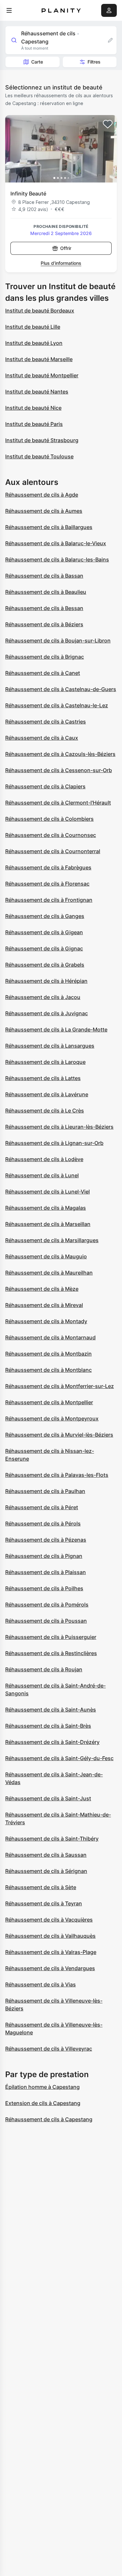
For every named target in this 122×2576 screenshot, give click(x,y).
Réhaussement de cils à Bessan (44, 608)
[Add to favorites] (108, 124)
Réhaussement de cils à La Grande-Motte (56, 1029)
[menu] (9, 10)
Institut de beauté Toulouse (39, 456)
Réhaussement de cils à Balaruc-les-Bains (57, 559)
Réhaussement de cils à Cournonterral (53, 851)
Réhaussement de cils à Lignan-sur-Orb (54, 1143)
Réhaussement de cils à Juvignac (47, 1013)
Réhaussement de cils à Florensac (47, 884)
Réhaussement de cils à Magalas (46, 1208)
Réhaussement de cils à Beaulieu (46, 592)
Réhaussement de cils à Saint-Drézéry (52, 1742)
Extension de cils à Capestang (43, 2103)
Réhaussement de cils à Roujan (44, 1669)
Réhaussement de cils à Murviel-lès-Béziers (59, 1435)
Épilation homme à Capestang (42, 2087)
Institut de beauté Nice (33, 408)
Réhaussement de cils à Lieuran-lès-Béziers (59, 1127)
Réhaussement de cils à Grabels (45, 965)
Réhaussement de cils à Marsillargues (52, 1240)
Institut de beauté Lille (33, 327)
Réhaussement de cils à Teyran (44, 1903)
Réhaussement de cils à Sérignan (46, 1871)
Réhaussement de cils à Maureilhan (49, 1273)
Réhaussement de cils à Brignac (45, 657)
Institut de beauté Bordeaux (40, 311)
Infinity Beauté (28, 194)
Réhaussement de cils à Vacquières (49, 1920)
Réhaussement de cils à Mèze (42, 1289)
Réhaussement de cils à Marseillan (48, 1224)
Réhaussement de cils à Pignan (44, 1556)
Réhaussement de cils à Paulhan (45, 1491)
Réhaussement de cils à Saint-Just (48, 1798)
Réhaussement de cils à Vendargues (50, 1968)
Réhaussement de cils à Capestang (49, 2119)
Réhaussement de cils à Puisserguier (51, 1637)
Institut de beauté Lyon (34, 343)
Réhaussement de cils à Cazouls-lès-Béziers (60, 754)
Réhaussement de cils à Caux (42, 738)
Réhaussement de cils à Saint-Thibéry (52, 1839)
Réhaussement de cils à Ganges (45, 916)
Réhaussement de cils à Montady (46, 1321)
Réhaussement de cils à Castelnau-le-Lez (57, 705)
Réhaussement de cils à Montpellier (49, 1402)
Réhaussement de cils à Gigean (44, 932)
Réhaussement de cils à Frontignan (49, 900)
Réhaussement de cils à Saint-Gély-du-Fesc (59, 1758)
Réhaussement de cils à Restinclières (51, 1653)
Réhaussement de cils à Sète (41, 1887)
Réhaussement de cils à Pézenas (46, 1540)
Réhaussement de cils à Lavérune (47, 1094)
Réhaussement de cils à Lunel (42, 1175)
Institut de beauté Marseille (39, 359)
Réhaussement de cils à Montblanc (48, 1370)
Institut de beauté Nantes (37, 392)
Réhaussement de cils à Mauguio (46, 1256)
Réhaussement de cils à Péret (42, 1507)
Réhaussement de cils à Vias (41, 1984)
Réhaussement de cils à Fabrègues (48, 867)
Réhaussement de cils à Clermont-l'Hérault (58, 803)
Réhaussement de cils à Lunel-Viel (47, 1192)
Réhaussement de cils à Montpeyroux (52, 1418)
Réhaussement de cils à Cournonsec (51, 835)
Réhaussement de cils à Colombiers (49, 819)
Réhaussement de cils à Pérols (43, 1523)
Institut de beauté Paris (34, 424)
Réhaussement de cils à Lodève (44, 1159)
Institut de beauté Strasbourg (42, 440)
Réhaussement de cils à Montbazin (48, 1354)
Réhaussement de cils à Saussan (46, 1855)
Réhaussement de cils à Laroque (45, 1062)
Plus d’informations (61, 263)
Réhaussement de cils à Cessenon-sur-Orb (59, 770)
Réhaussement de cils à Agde (42, 495)
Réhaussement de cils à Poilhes (44, 1588)
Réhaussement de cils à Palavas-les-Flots (57, 1475)
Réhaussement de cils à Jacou (43, 997)
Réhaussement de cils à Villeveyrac (49, 2049)
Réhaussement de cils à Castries (46, 722)
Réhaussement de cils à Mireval (44, 1305)
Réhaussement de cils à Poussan (46, 1621)
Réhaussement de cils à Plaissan (46, 1572)
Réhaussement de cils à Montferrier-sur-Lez (60, 1386)
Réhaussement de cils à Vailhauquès (50, 1936)
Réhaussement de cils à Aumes (44, 511)
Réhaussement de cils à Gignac (44, 948)
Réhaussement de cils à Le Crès (45, 1111)
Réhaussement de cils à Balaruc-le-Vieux (56, 543)
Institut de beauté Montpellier (42, 375)
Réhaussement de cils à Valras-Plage (51, 1952)
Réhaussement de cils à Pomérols (47, 1605)
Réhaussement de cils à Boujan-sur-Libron (58, 641)
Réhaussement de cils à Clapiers (45, 786)
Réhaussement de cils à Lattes (43, 1078)
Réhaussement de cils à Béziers (44, 624)
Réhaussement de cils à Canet (43, 673)
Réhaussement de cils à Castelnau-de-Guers (61, 689)
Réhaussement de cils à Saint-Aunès (51, 1710)
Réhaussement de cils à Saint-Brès (48, 1726)
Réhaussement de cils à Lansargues (50, 1046)
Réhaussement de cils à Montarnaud (50, 1337)
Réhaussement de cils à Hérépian (46, 981)
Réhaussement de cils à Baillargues (49, 527)
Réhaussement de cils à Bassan (44, 576)
